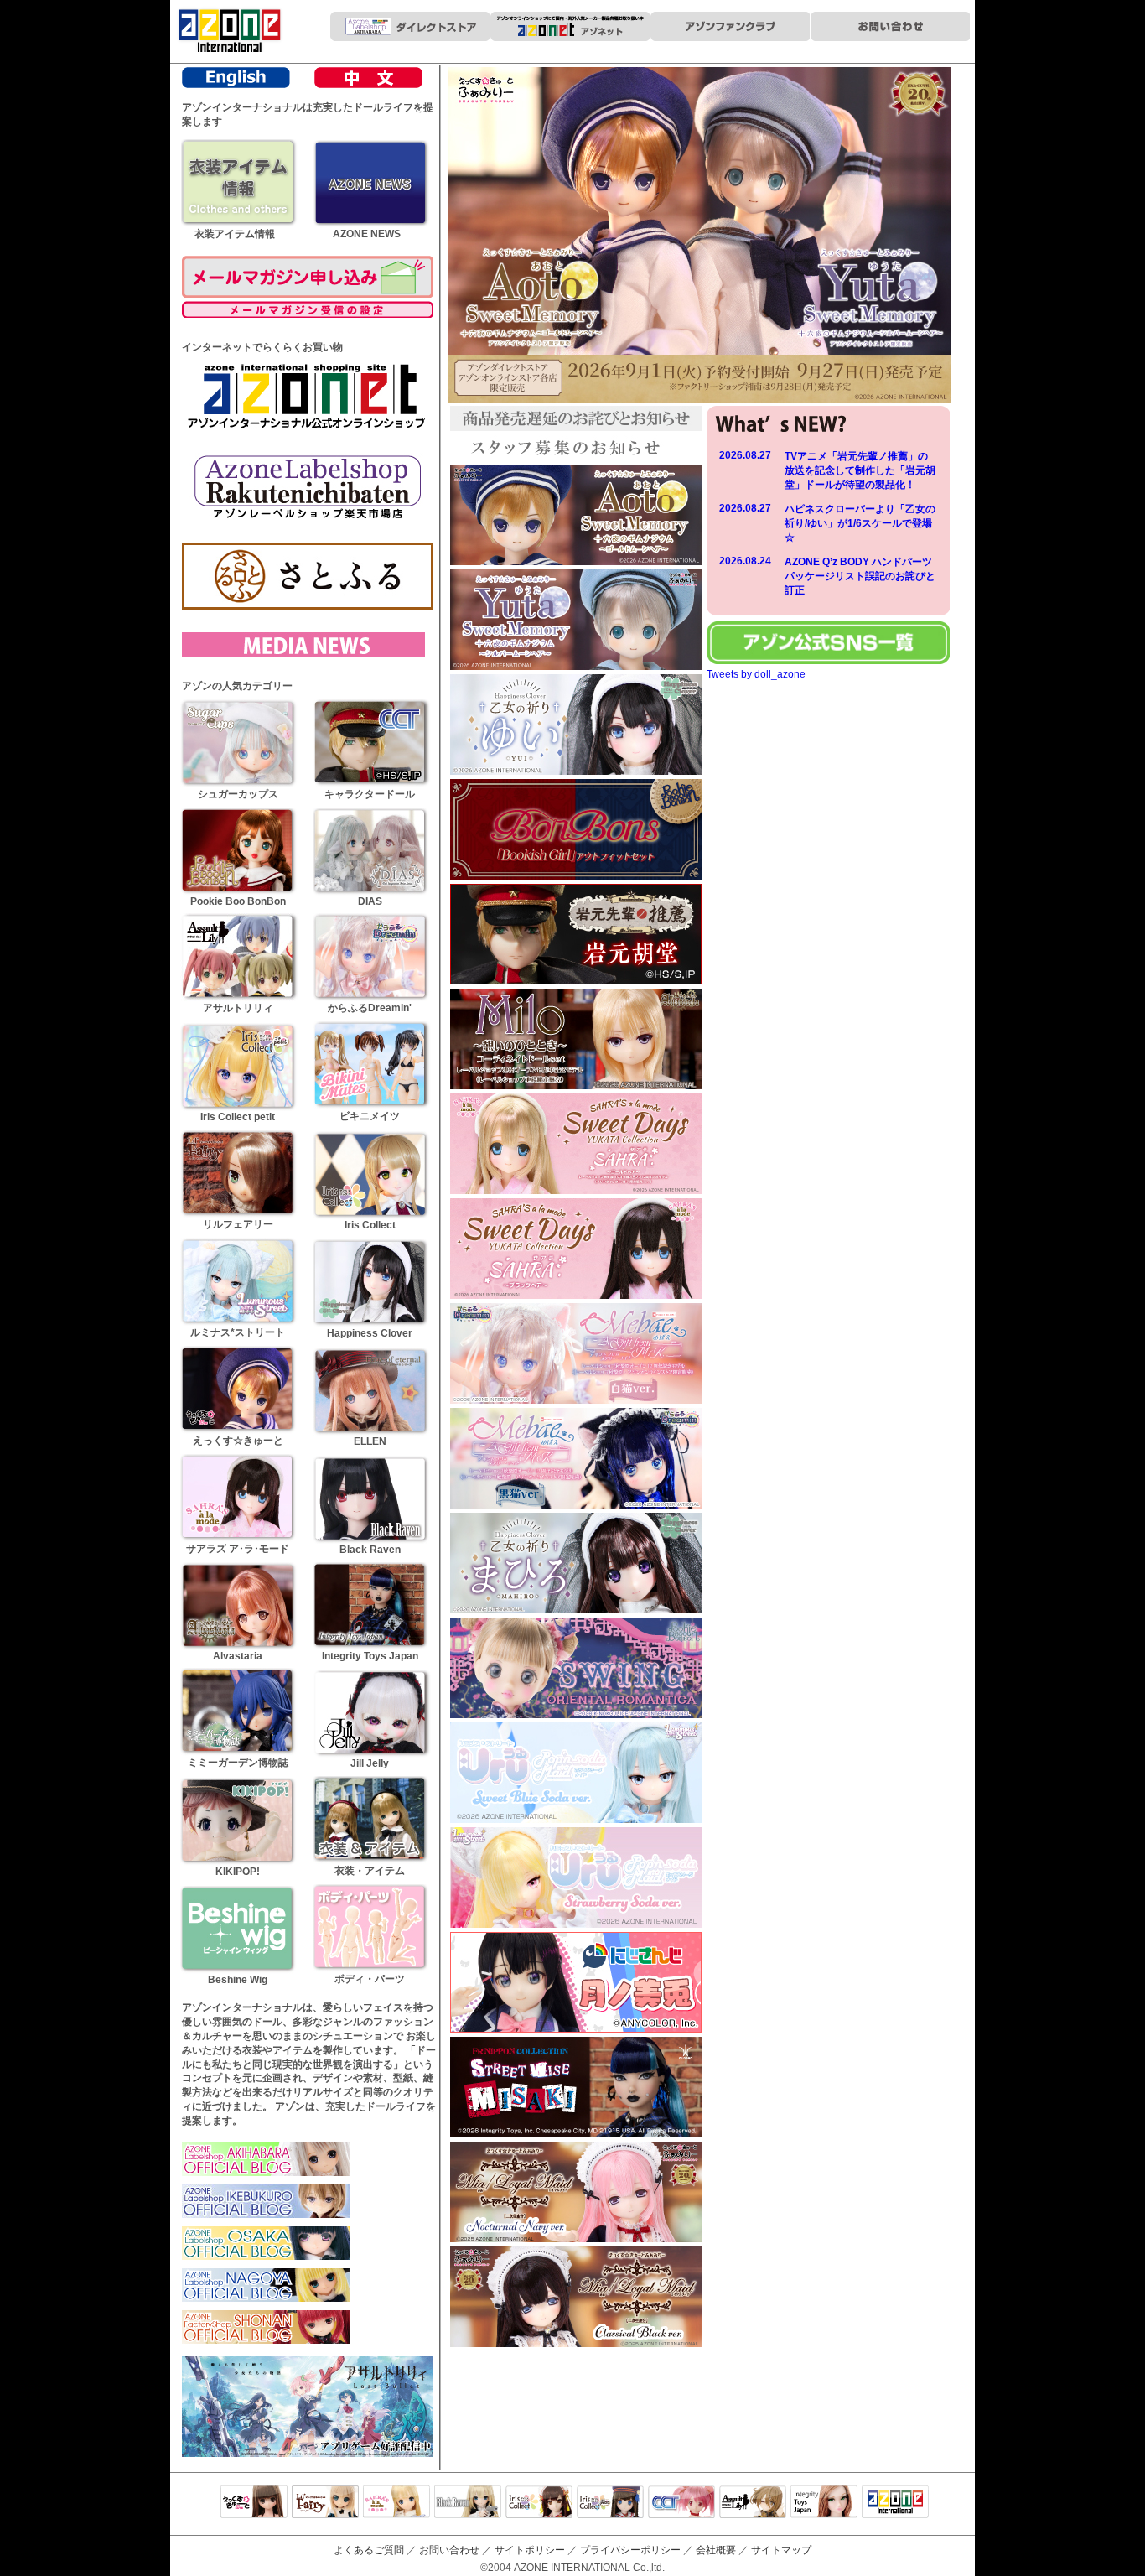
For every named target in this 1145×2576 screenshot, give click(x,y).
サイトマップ (781, 2550)
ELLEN (610, 2503)
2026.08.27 (745, 455)
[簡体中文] (368, 85)
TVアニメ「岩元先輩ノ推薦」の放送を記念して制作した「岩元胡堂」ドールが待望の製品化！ (860, 470)
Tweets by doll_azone (756, 674)
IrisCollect (539, 2503)
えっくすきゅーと (254, 2503)
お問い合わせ (449, 2550)
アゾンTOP (895, 2503)
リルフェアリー (325, 2503)
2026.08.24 (745, 561)
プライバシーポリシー (630, 2550)
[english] (236, 85)
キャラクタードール (681, 2503)
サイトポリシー (530, 2550)
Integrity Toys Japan (824, 2503)
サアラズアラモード (396, 2503)
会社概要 (716, 2550)
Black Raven (468, 2503)
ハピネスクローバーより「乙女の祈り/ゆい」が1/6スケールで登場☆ (860, 523)
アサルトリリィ (753, 2503)
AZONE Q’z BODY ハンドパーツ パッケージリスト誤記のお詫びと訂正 (863, 576)
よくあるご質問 (369, 2550)
